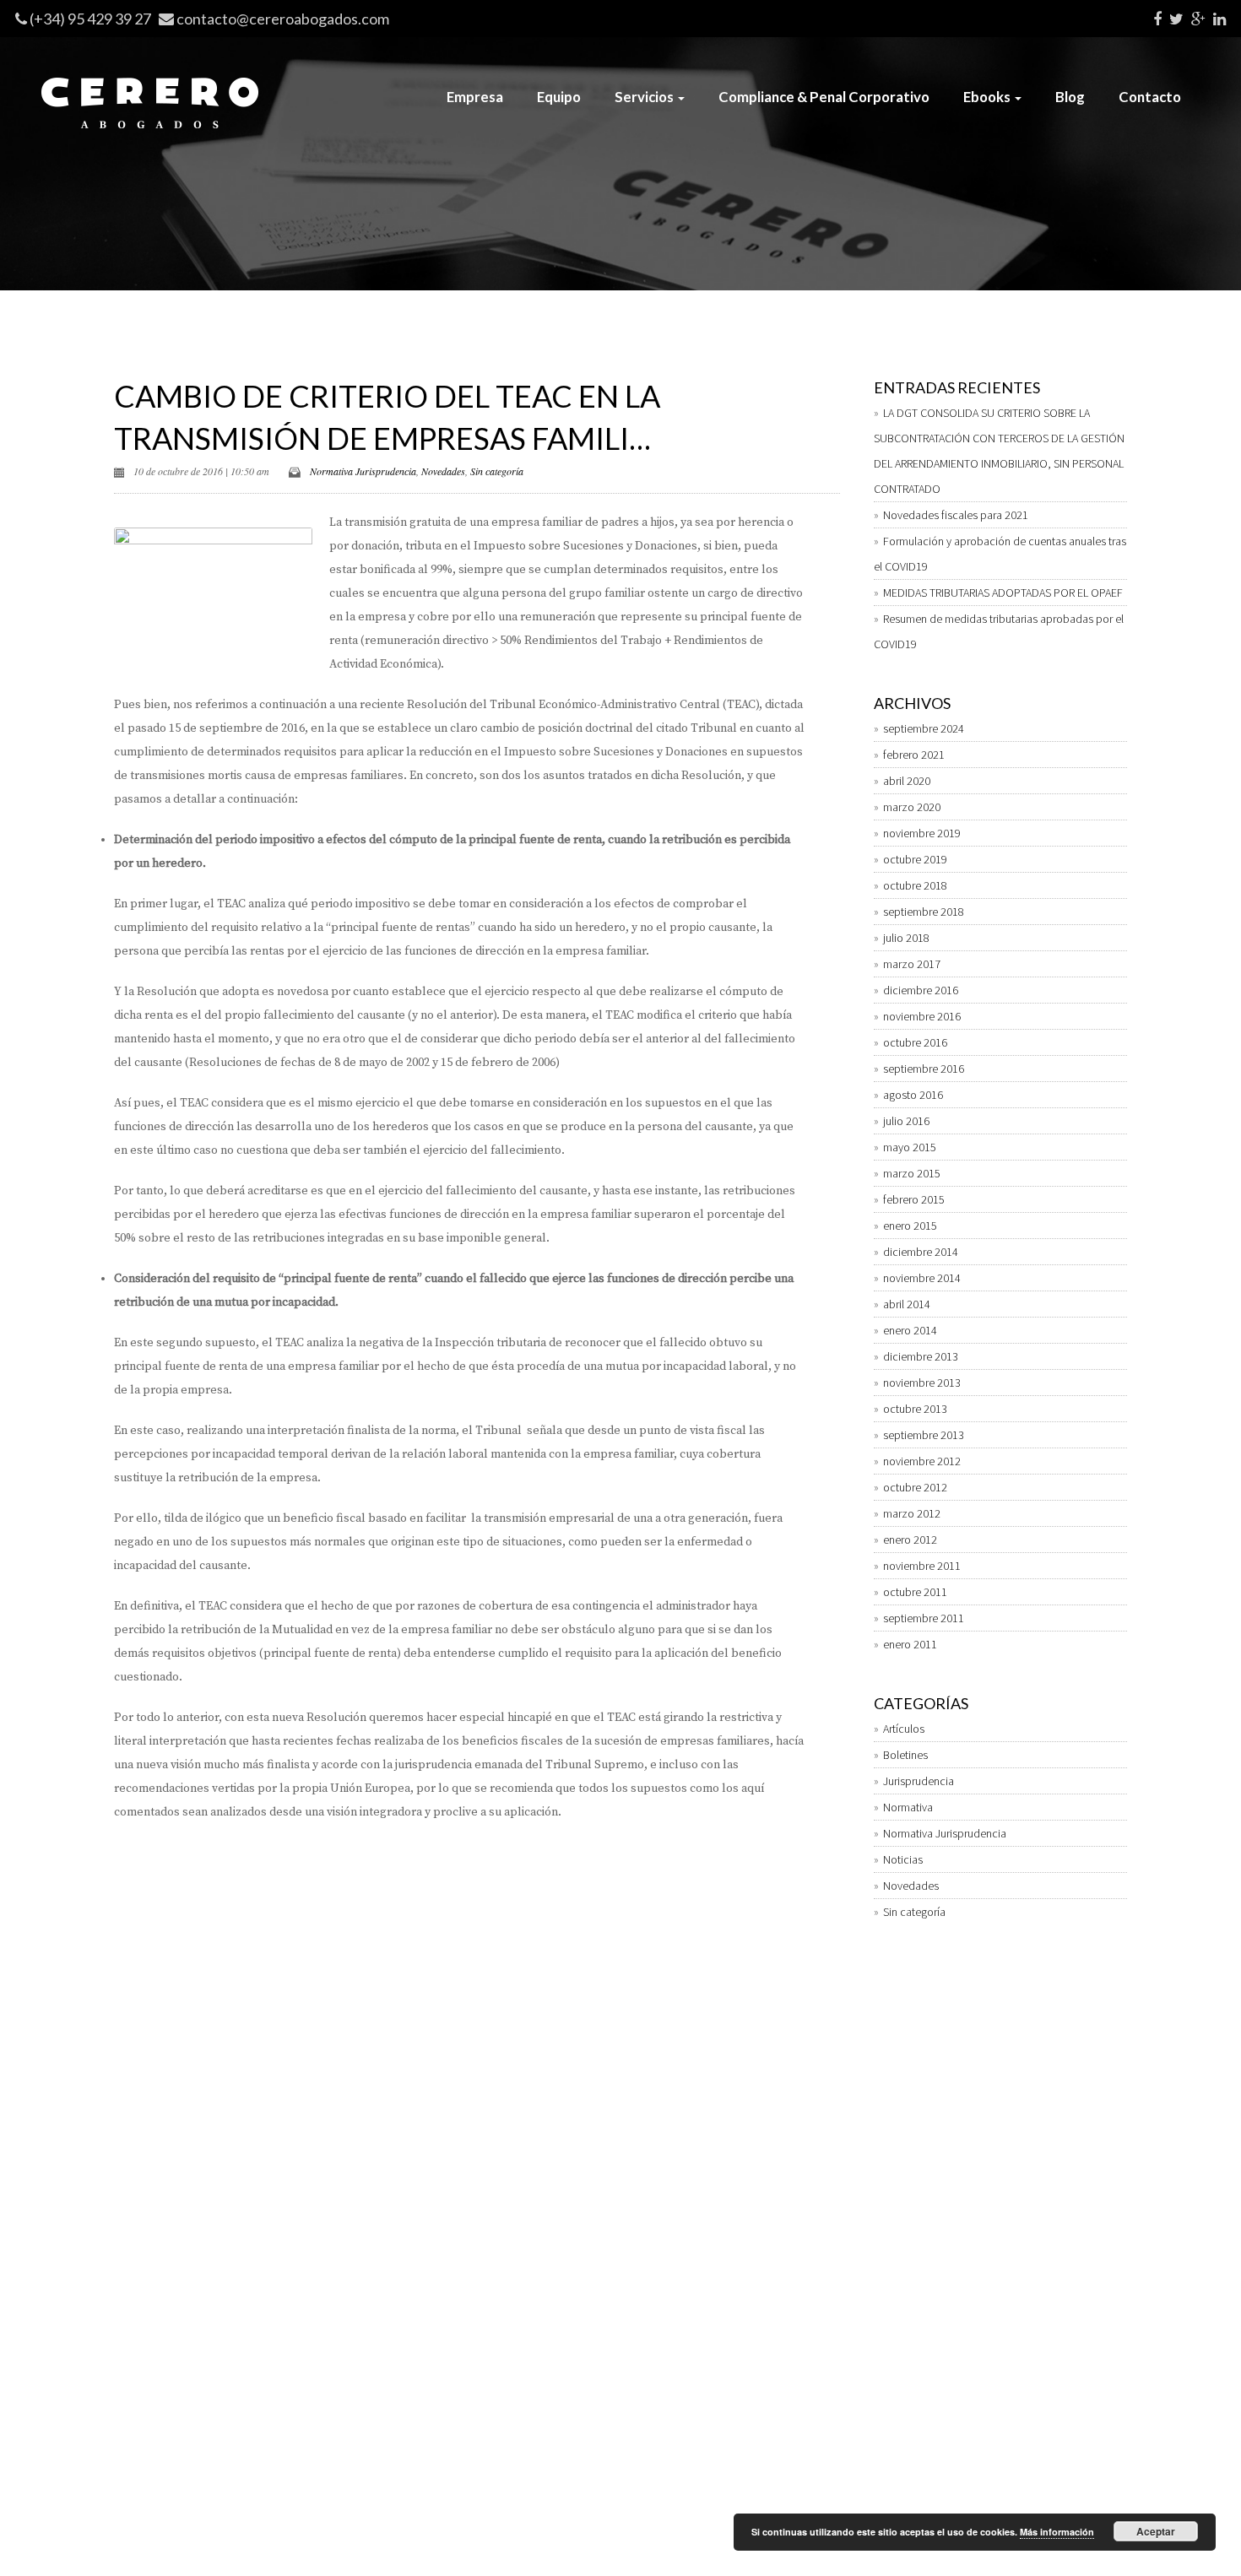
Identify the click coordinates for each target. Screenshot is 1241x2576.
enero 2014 (910, 1330)
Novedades (443, 471)
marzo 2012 (912, 1513)
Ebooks (988, 97)
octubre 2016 (915, 1042)
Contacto (1150, 97)
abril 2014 (907, 1304)
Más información (1057, 2532)
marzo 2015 (912, 1173)
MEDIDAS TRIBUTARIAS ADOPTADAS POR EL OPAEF (1003, 593)
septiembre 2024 (924, 728)
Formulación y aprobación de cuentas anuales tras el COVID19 (1000, 554)
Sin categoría (497, 471)
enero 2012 (910, 1540)
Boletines (905, 1755)
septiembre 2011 (924, 1618)
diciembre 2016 (921, 990)
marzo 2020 (912, 807)
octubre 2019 (915, 859)
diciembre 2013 (921, 1356)
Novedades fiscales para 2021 (956, 515)
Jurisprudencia (919, 1781)
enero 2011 (910, 1644)
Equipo (559, 97)
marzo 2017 (912, 964)
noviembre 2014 (922, 1278)
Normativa (908, 1807)
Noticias (903, 1859)
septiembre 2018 (924, 912)
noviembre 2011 (922, 1566)
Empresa (475, 97)
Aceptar (1156, 2531)
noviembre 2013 (922, 1383)
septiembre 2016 (924, 1069)
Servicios (645, 97)
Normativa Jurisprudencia (363, 471)
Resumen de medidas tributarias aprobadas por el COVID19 (999, 631)
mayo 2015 (910, 1147)
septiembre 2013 (924, 1435)
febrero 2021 (914, 755)
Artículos (904, 1729)
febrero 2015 (914, 1199)
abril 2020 (907, 781)
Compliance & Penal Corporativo (824, 97)
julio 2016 (906, 1121)
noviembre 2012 (922, 1461)
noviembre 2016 (922, 1016)
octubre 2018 (915, 885)
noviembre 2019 (922, 833)
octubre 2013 (915, 1409)
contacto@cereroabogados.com (283, 19)
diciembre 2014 (921, 1252)
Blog (1070, 97)
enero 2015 (910, 1226)
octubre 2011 (915, 1592)
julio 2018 (906, 938)
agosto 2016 (913, 1095)
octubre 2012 (915, 1487)
